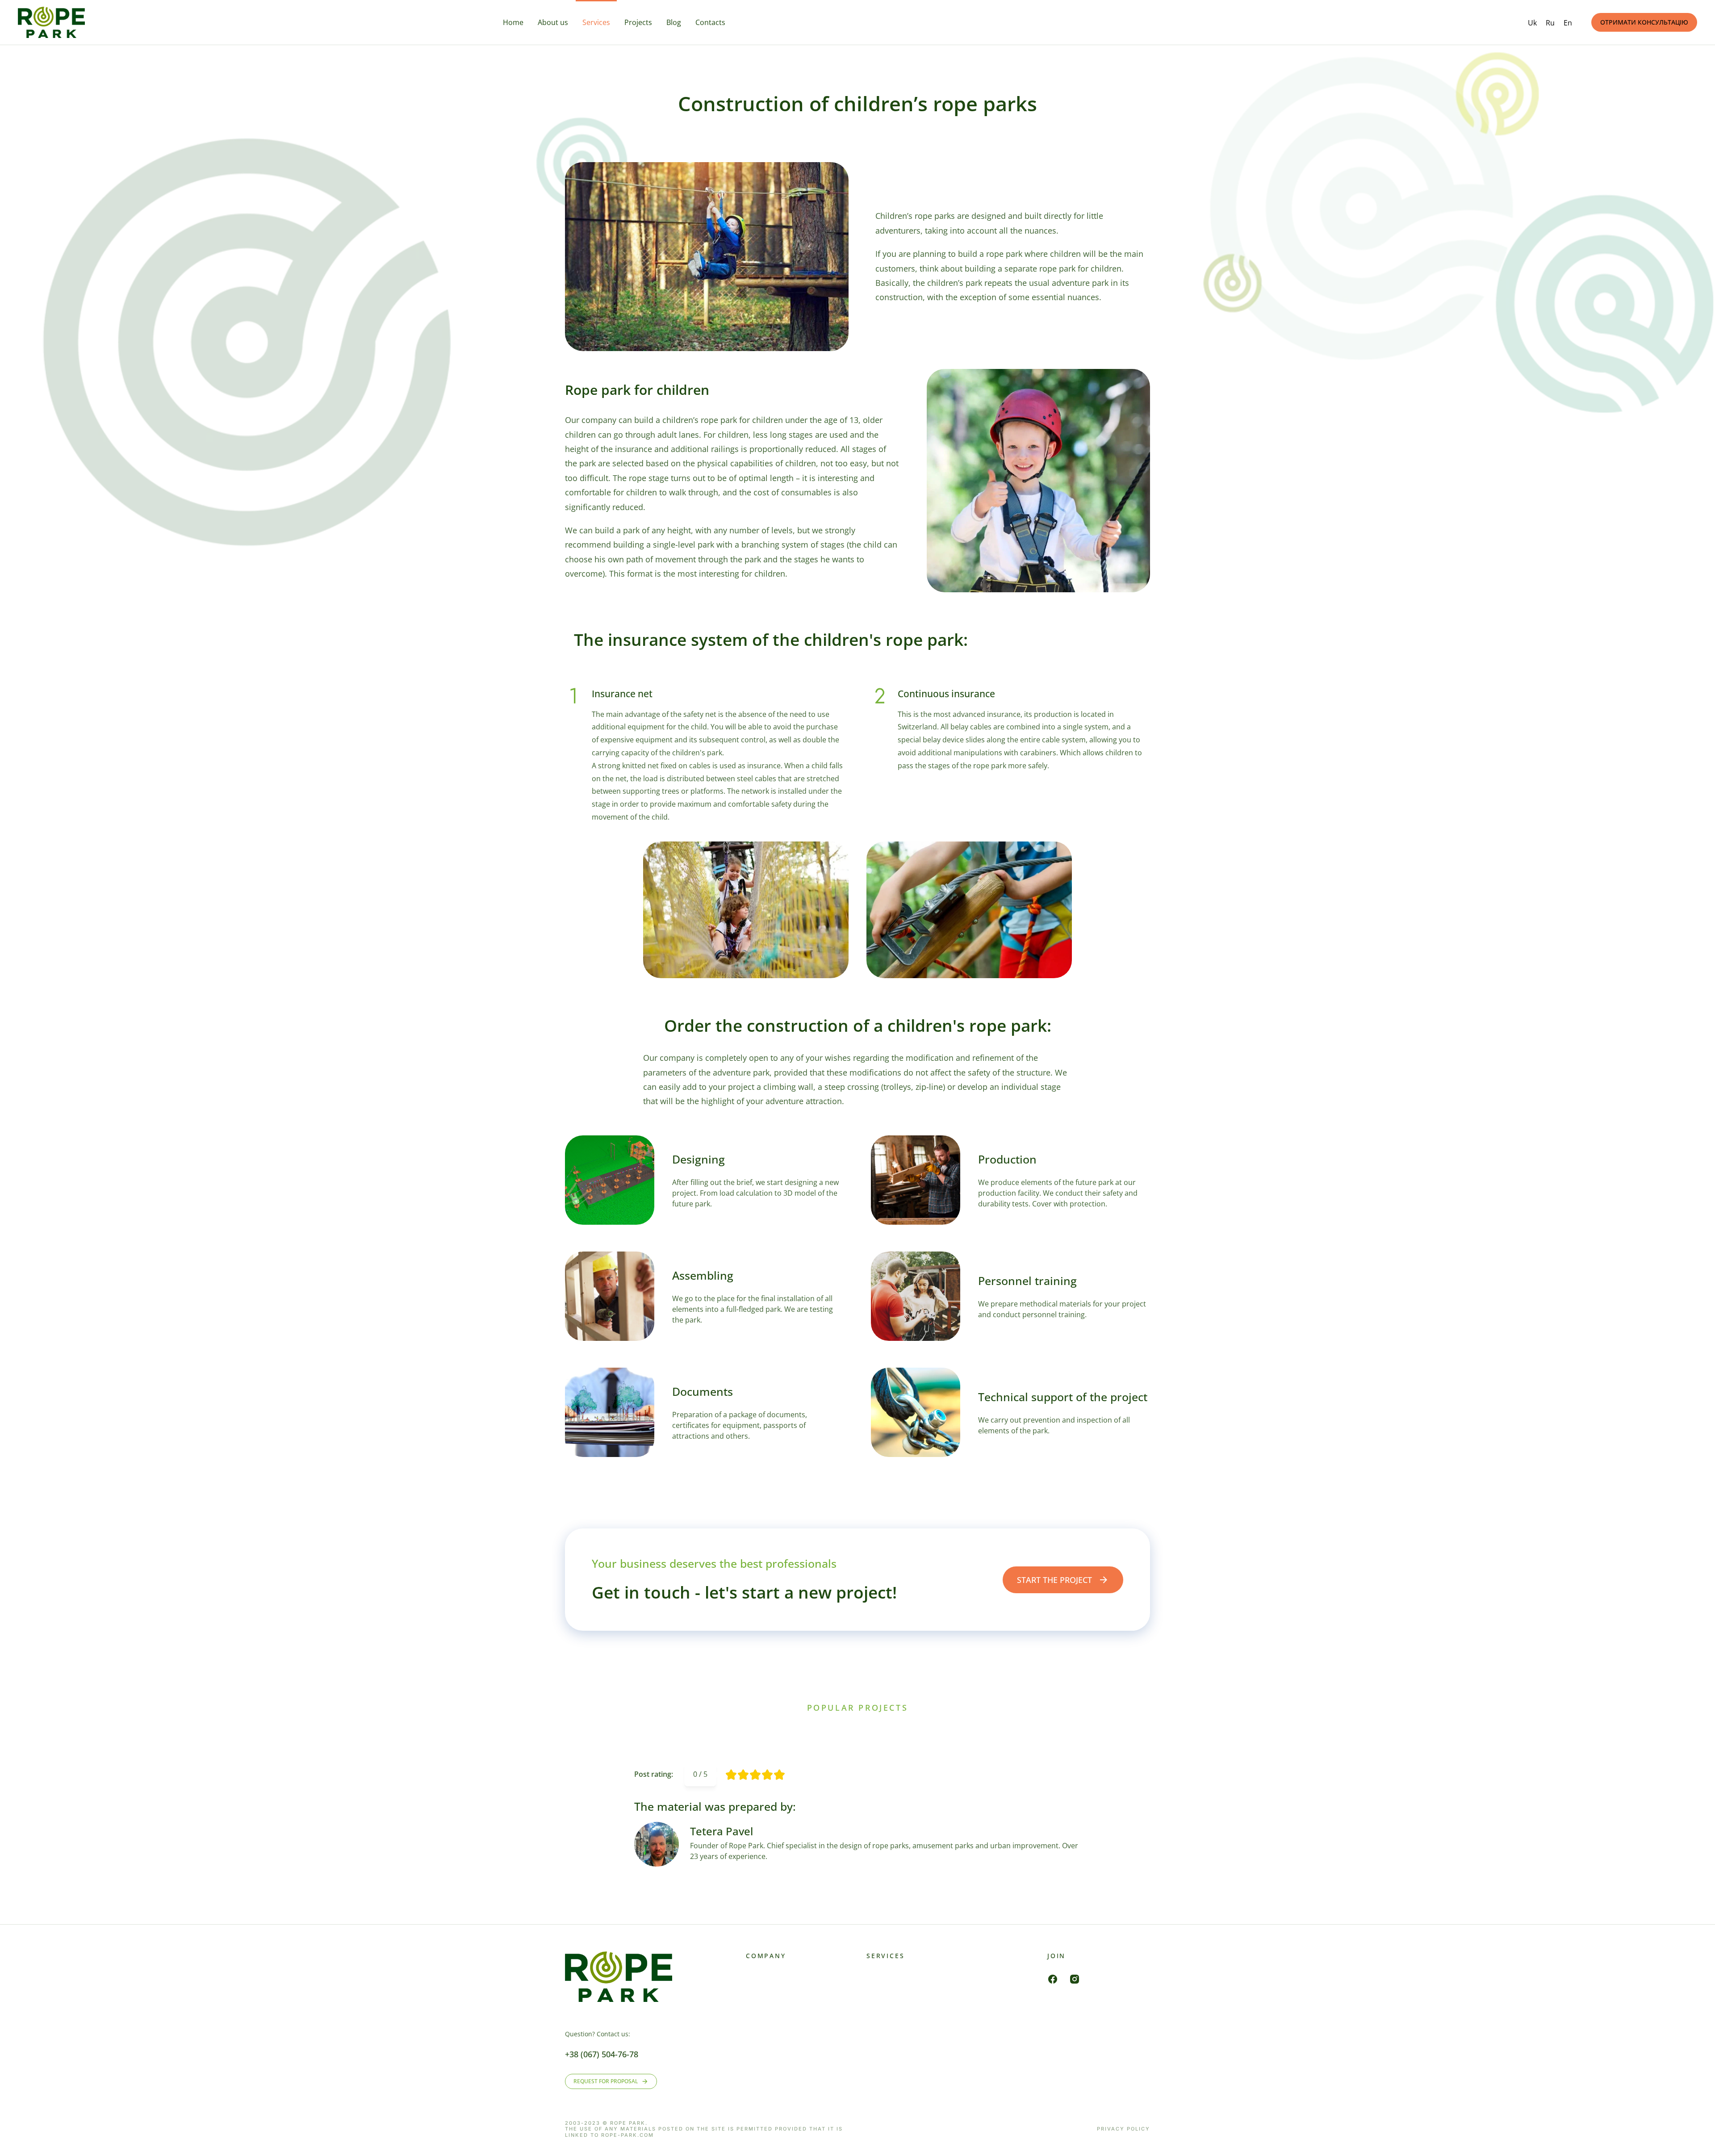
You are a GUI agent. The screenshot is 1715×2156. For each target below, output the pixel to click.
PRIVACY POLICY (1123, 2129)
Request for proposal (606, 2081)
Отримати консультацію (1644, 22)
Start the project (1054, 1580)
